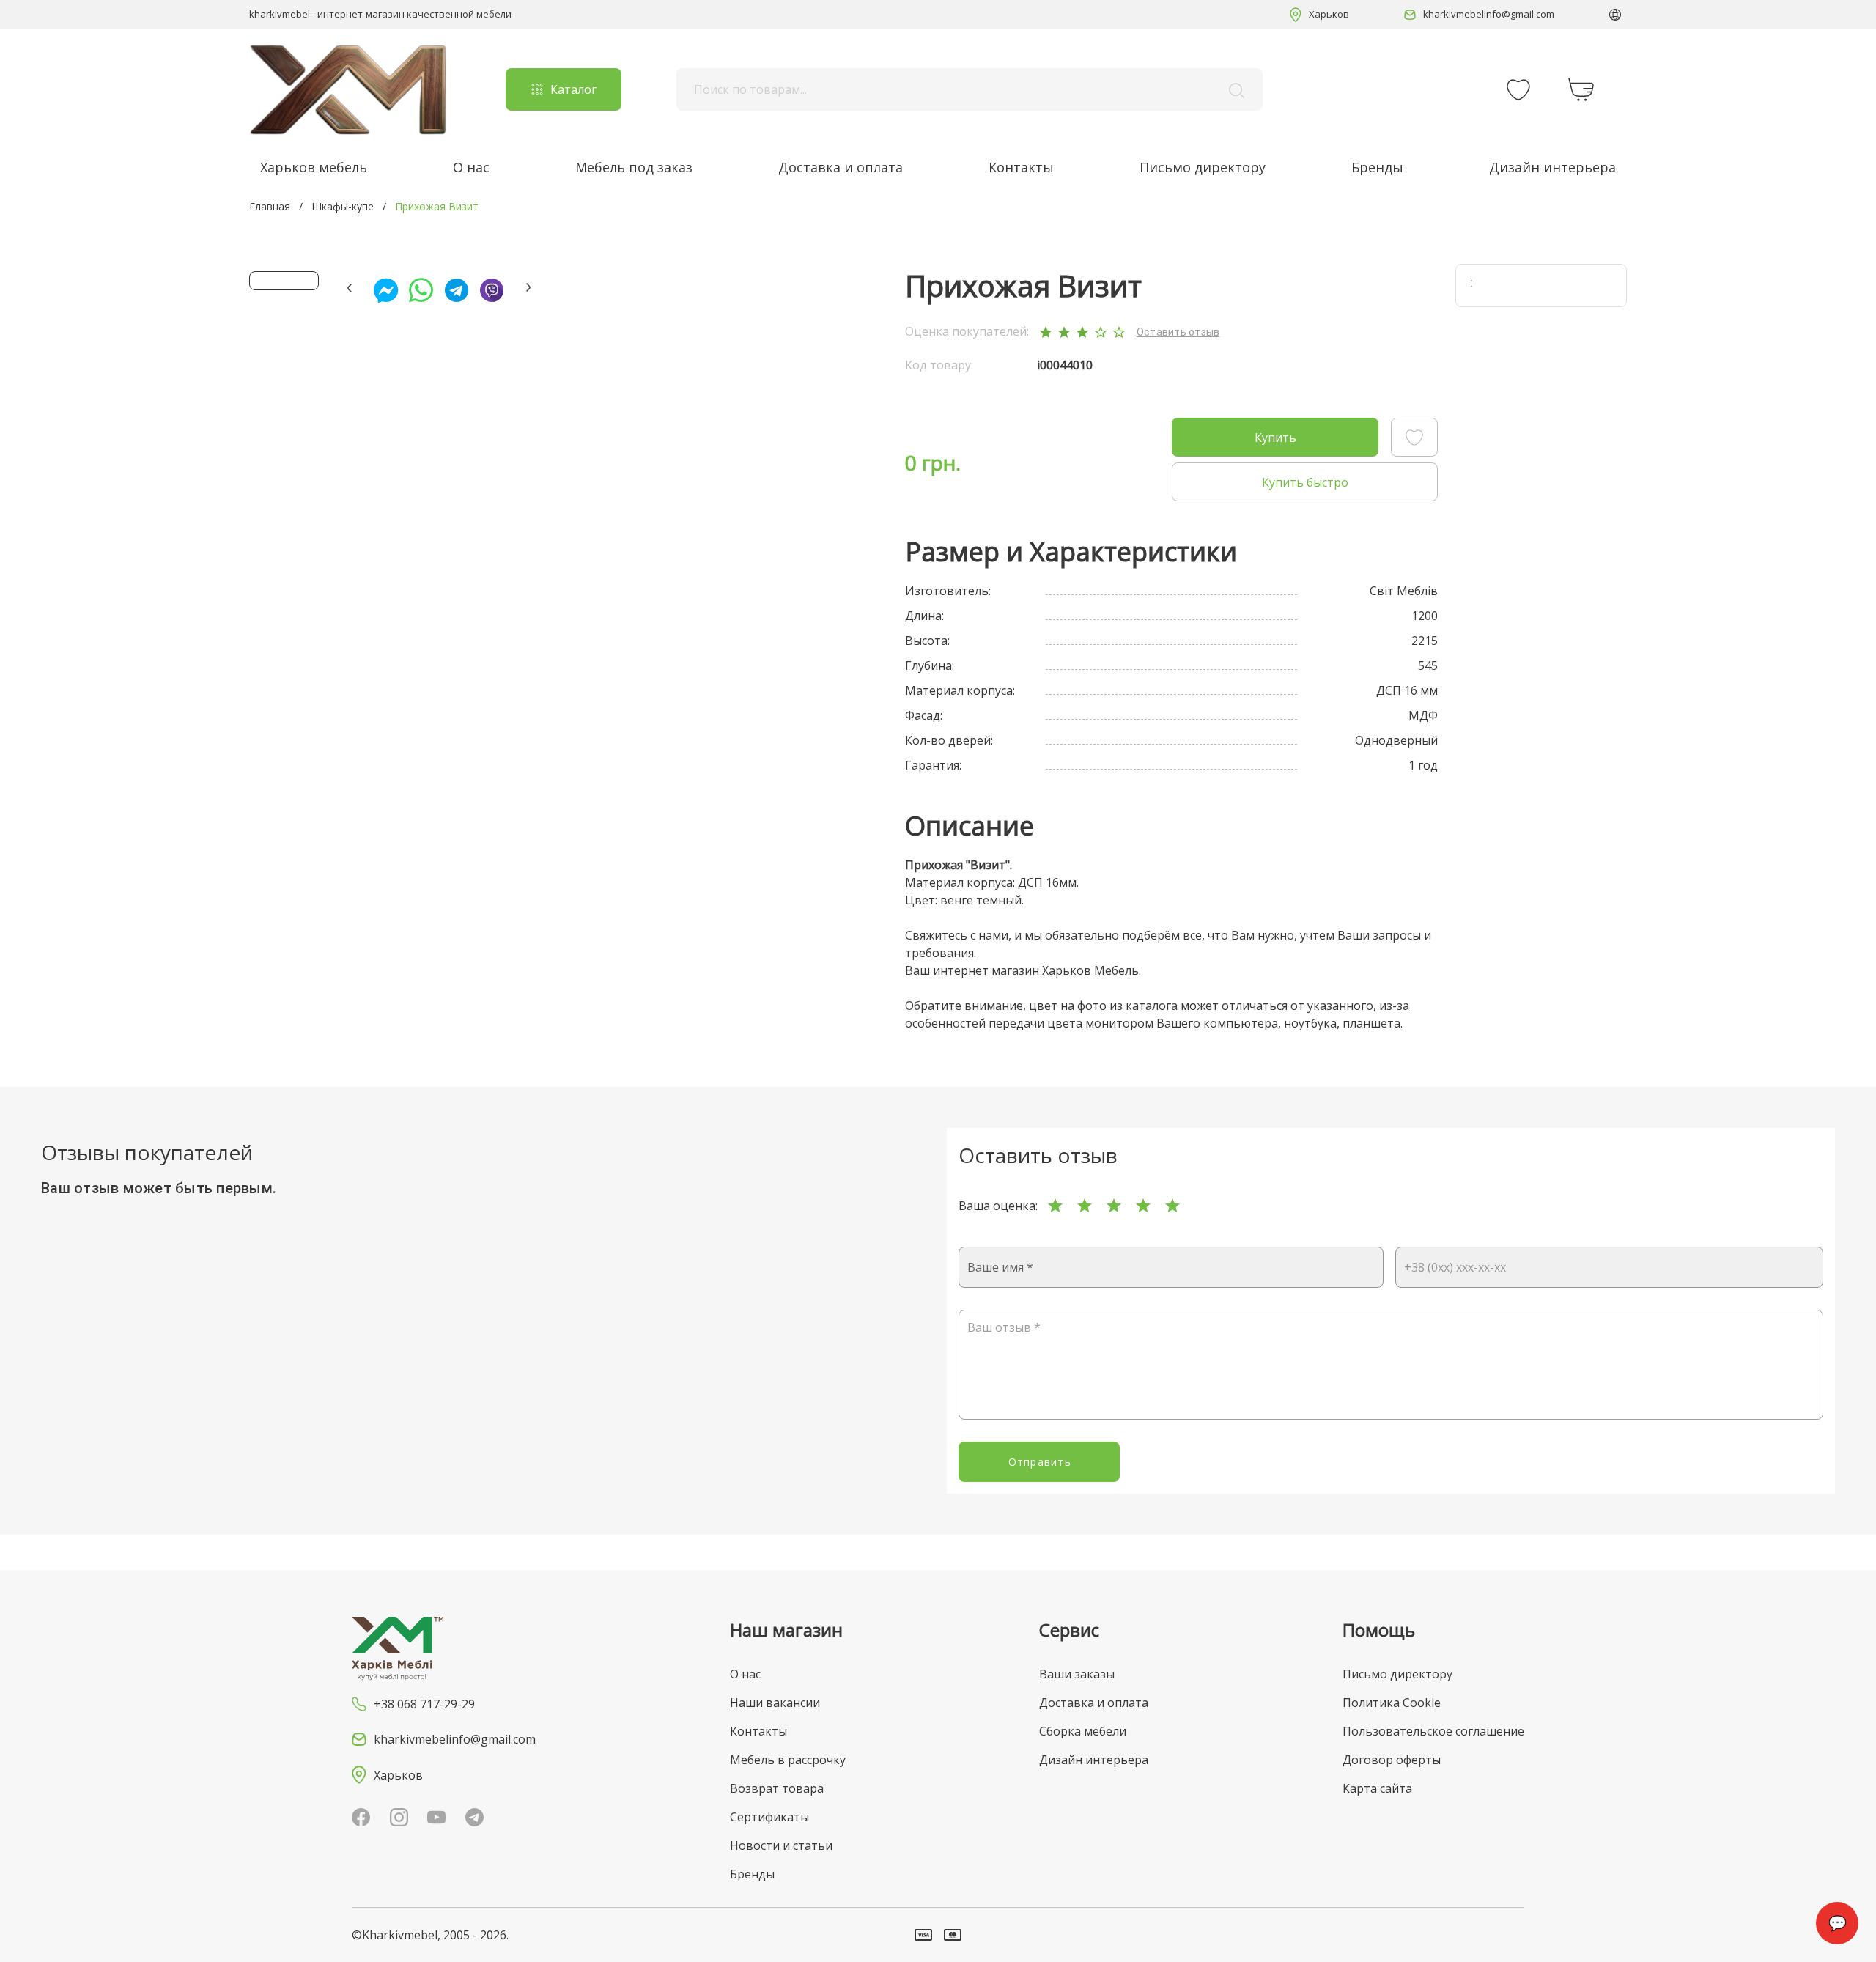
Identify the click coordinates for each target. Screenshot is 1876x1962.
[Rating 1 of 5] (1055, 1206)
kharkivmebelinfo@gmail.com (1489, 14)
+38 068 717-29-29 (424, 1704)
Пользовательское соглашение (1433, 1731)
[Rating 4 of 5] (1143, 1206)
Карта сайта (1377, 1788)
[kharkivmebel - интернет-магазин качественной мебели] (348, 89)
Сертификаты (769, 1817)
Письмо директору (1203, 167)
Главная (270, 206)
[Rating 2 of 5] (1085, 1206)
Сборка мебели (1083, 1731)
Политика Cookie (1392, 1703)
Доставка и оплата (841, 167)
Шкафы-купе (343, 206)
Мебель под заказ (634, 167)
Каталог (573, 89)
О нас (471, 167)
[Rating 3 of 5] (1114, 1206)
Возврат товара (777, 1788)
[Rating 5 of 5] (1172, 1206)
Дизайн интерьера (1552, 167)
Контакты (1021, 167)
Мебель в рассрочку (788, 1760)
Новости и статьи (781, 1845)
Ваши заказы (1077, 1674)
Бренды (1377, 167)
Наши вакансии (775, 1703)
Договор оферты (1392, 1760)
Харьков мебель (314, 167)
